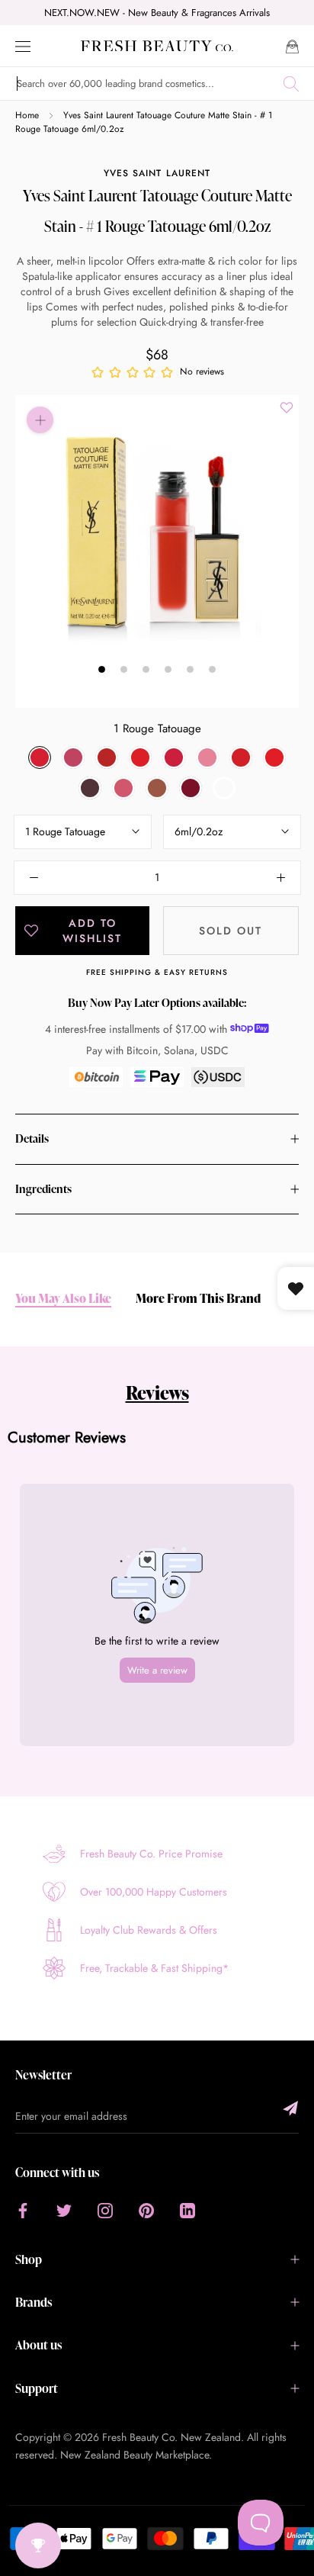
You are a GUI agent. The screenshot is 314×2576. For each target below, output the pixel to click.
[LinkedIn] (187, 2210)
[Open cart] (292, 45)
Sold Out (231, 931)
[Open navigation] (23, 45)
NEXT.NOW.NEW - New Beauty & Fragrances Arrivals (157, 13)
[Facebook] (23, 2210)
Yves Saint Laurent (157, 173)
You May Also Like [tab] (63, 1299)
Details (32, 1138)
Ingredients (43, 1189)
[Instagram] (105, 2210)
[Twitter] (64, 2210)
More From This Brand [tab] (198, 1299)
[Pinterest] (146, 2210)
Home (27, 115)
